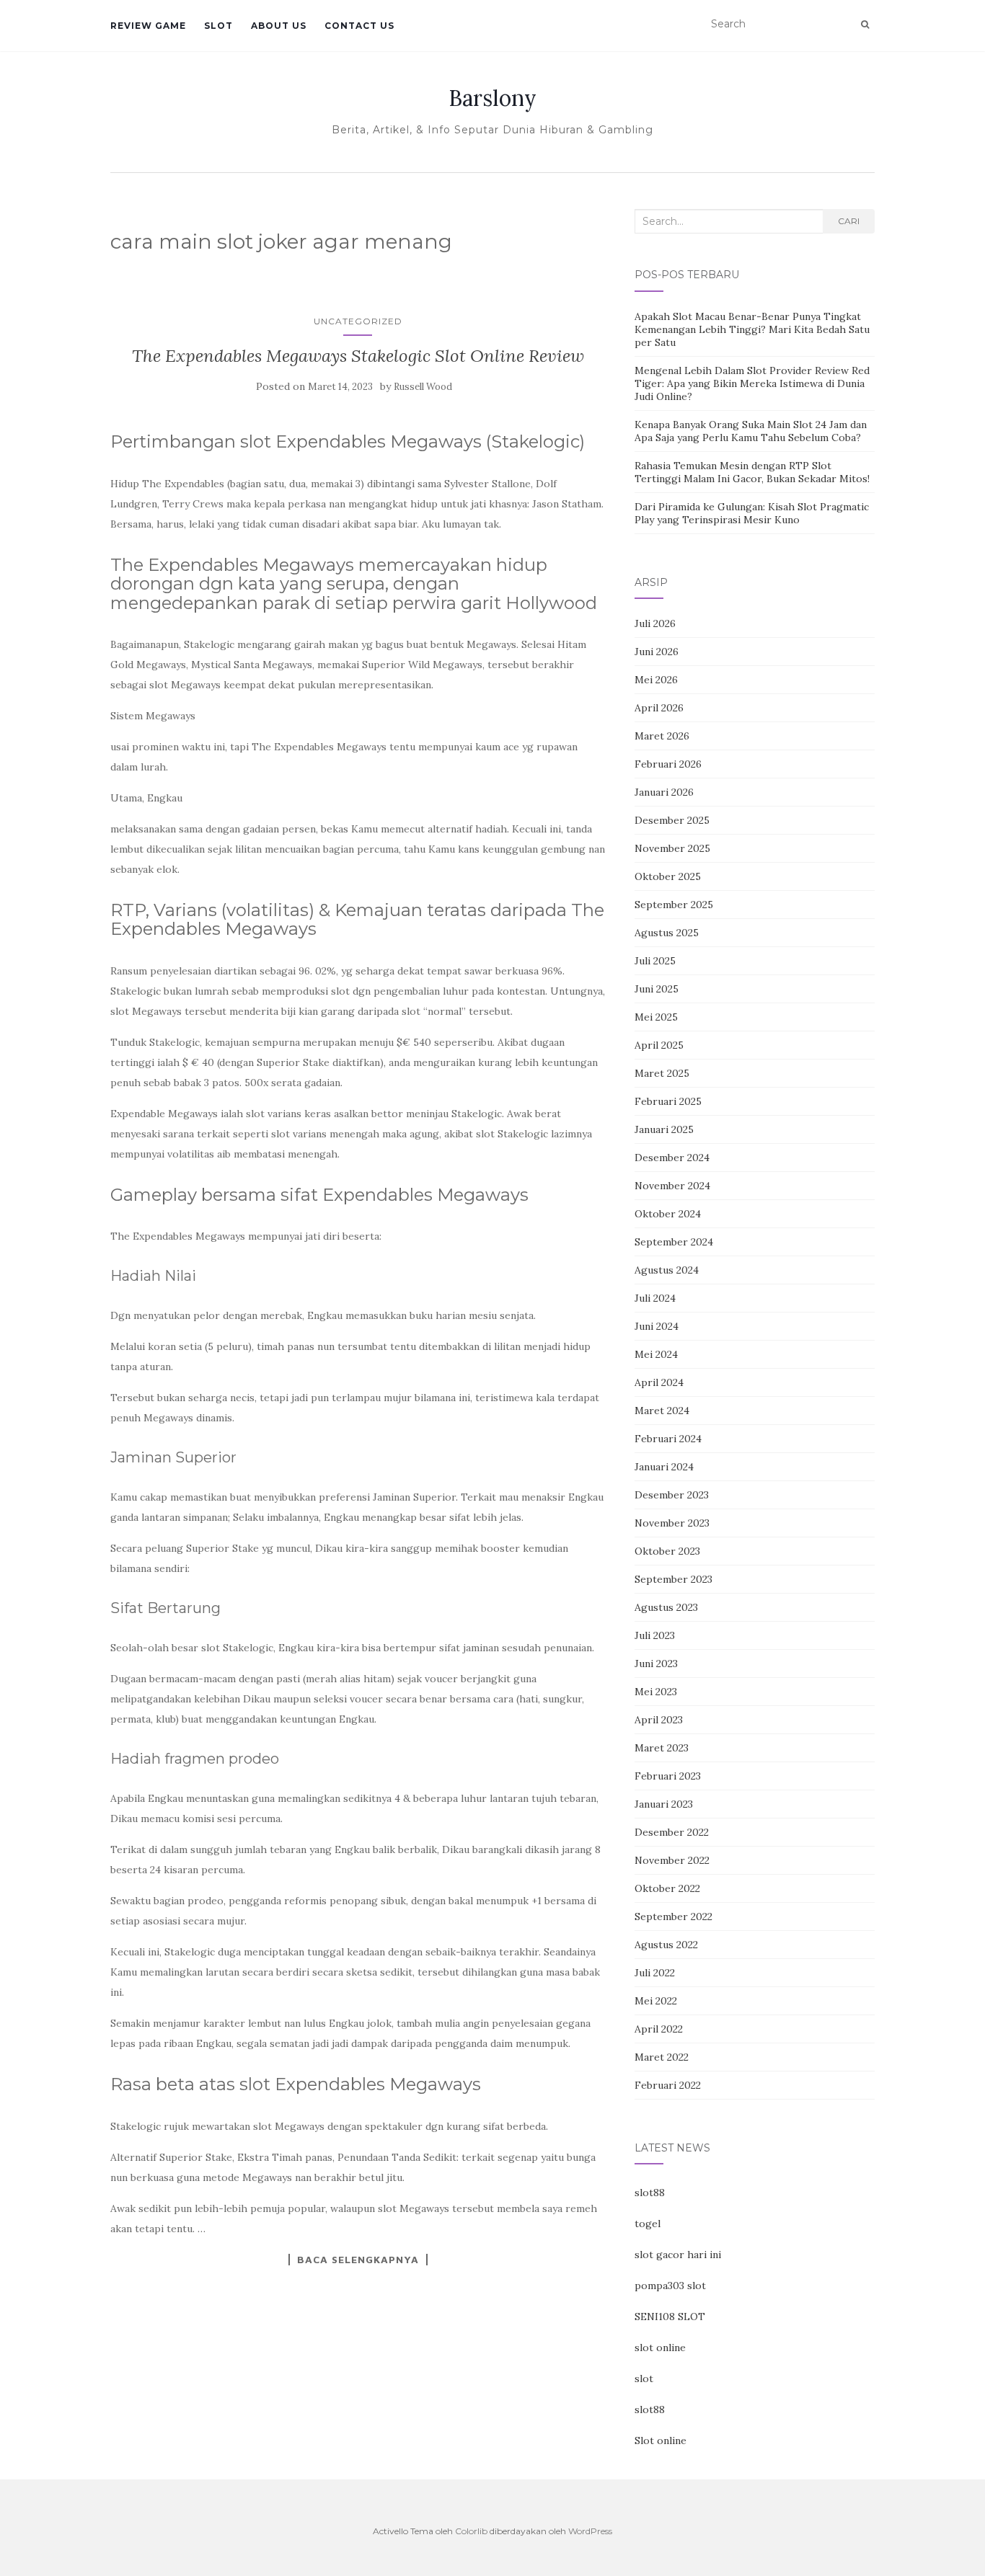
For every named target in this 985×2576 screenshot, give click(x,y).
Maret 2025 (662, 1073)
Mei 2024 (656, 1354)
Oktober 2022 (667, 1888)
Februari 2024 (668, 1439)
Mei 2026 (656, 680)
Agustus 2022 (666, 1945)
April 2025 (659, 1045)
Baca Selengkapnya (358, 2260)
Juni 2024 (657, 1326)
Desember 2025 (672, 820)
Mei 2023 (656, 1692)
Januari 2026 (664, 792)
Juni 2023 (656, 1664)
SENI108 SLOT (670, 2317)
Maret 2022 (662, 2057)
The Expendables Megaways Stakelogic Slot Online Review (358, 356)
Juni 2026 (657, 652)
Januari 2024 (664, 1467)
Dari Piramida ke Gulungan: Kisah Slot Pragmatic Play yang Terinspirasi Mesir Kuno (752, 513)
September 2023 (673, 1579)
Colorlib (471, 2531)
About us (279, 26)
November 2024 (672, 1186)
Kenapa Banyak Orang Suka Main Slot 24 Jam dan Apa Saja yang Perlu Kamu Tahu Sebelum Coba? (751, 431)
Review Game (148, 26)
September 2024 (674, 1242)
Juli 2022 (655, 1973)
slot (644, 2379)
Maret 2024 (662, 1411)
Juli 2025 (655, 961)
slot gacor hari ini (678, 2255)
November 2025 (672, 848)
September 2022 (673, 1917)
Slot (218, 26)
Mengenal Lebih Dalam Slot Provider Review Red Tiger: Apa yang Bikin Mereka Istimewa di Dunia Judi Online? (752, 383)
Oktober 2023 (667, 1551)
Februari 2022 (668, 2085)
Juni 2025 (657, 989)
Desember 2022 (672, 1832)
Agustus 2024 (667, 1270)
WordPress (590, 2531)
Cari (849, 221)
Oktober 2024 (668, 1214)
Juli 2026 (655, 623)
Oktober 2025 (668, 876)
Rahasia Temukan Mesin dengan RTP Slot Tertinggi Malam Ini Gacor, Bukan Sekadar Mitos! (752, 472)
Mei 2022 (656, 2001)
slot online (660, 2348)
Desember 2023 (672, 1495)
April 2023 (659, 1720)
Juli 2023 (655, 1635)
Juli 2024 (655, 1298)
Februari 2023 (668, 1776)
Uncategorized (358, 321)
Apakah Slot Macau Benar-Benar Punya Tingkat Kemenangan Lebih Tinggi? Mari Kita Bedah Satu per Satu (752, 329)
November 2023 (672, 1523)
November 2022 (672, 1860)
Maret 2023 (662, 1748)
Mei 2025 (656, 1017)
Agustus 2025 (667, 933)
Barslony (492, 98)
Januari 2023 (664, 1804)
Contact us (359, 26)
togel (648, 2224)
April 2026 (659, 708)
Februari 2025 (668, 1101)
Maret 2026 (662, 736)
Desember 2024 (672, 1158)
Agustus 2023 (666, 1607)
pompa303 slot (670, 2286)
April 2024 (659, 1382)
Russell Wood (423, 387)
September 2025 (674, 905)
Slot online (661, 2440)
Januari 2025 (664, 1129)
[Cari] (865, 25)
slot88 (650, 2193)
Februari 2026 (668, 764)
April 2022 (659, 2029)
